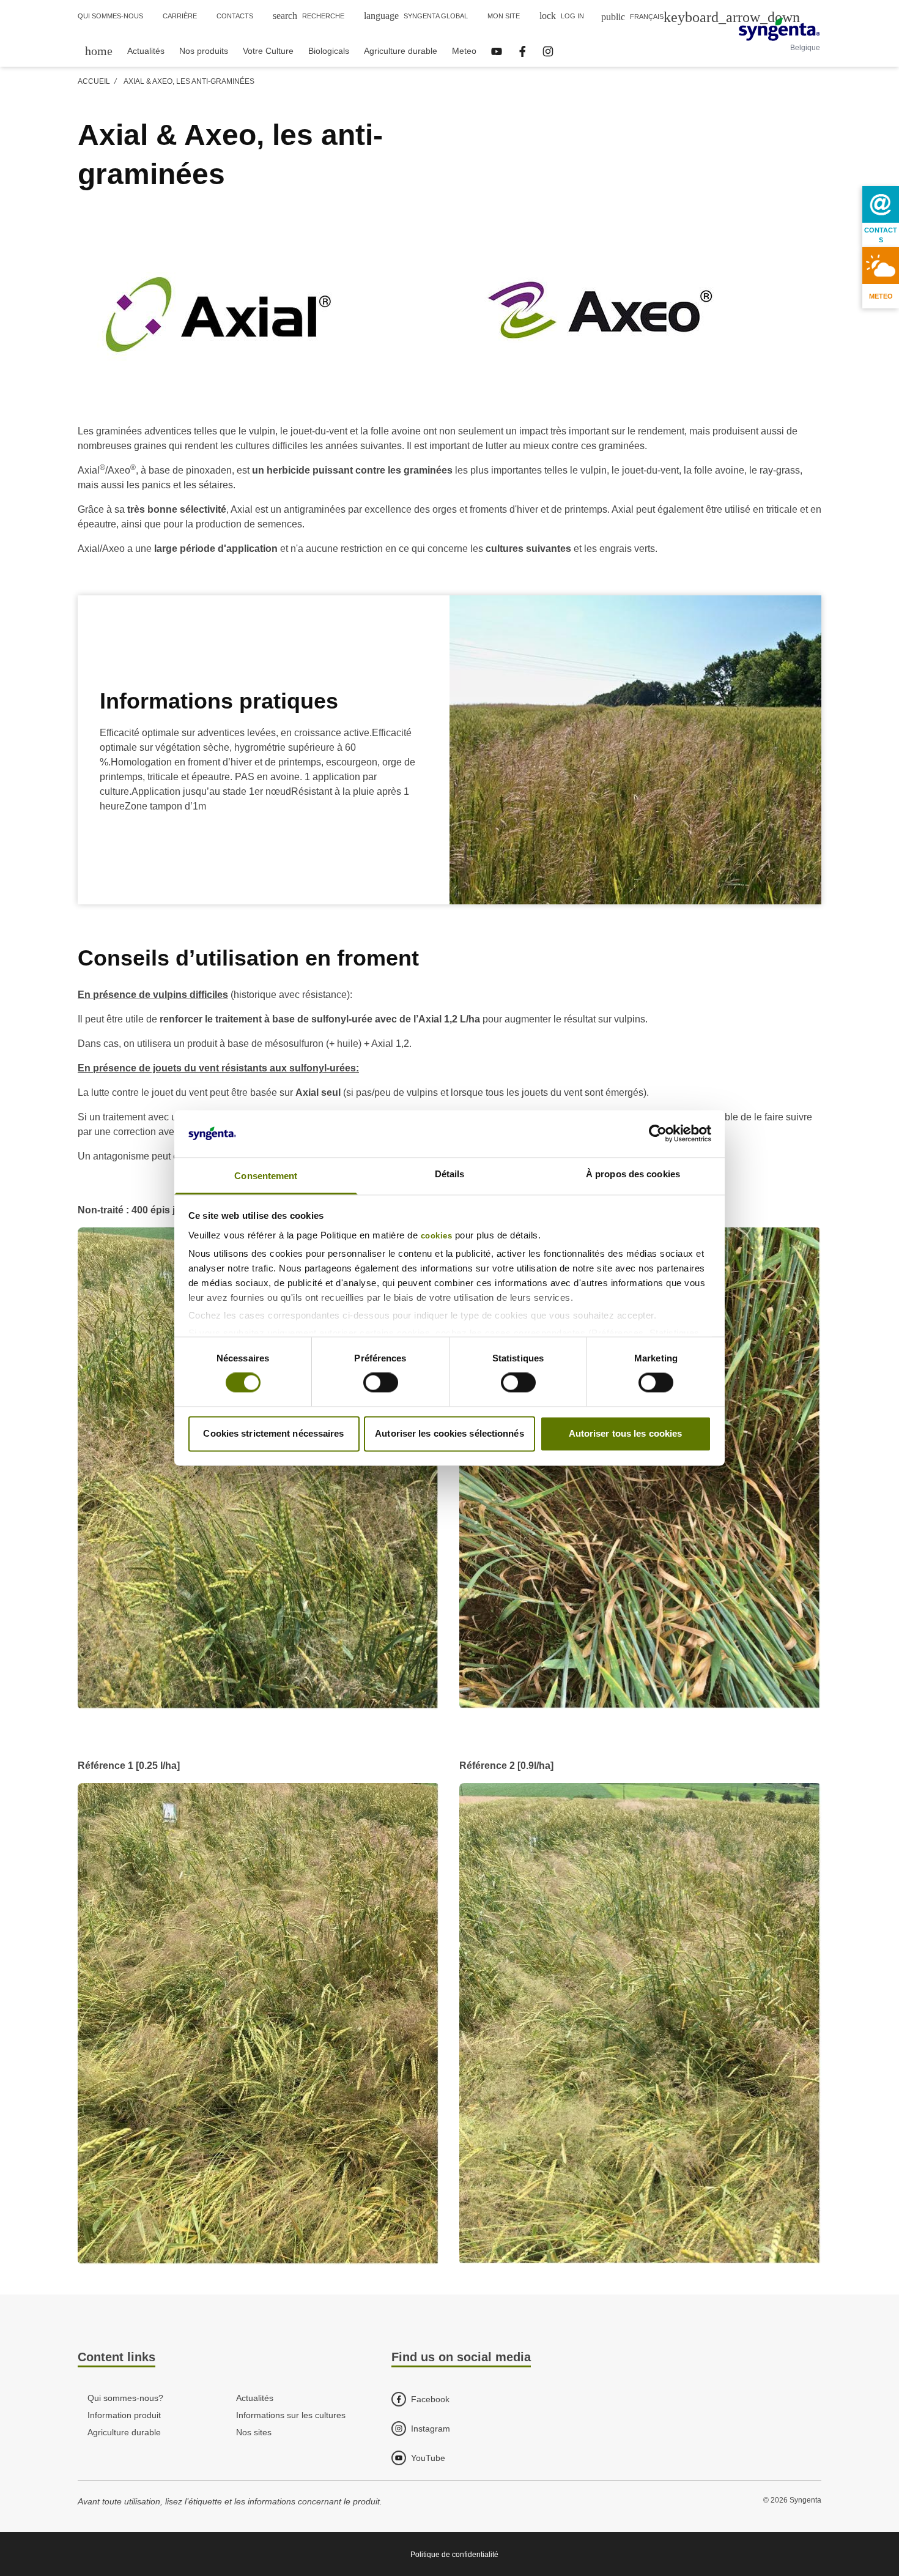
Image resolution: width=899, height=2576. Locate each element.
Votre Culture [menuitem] (268, 51)
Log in (562, 16)
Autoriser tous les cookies (626, 1433)
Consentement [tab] (266, 1176)
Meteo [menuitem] (464, 51)
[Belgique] (779, 29)
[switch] (381, 1383)
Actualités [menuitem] (146, 51)
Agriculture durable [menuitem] (401, 51)
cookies (437, 1236)
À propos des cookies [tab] (633, 1174)
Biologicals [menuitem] (329, 51)
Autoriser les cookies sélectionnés (449, 1433)
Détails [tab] (450, 1174)
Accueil (94, 81)
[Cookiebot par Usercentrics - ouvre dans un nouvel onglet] (658, 1134)
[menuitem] (99, 50)
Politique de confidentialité (454, 2555)
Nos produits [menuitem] (204, 51)
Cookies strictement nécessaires (273, 1433)
